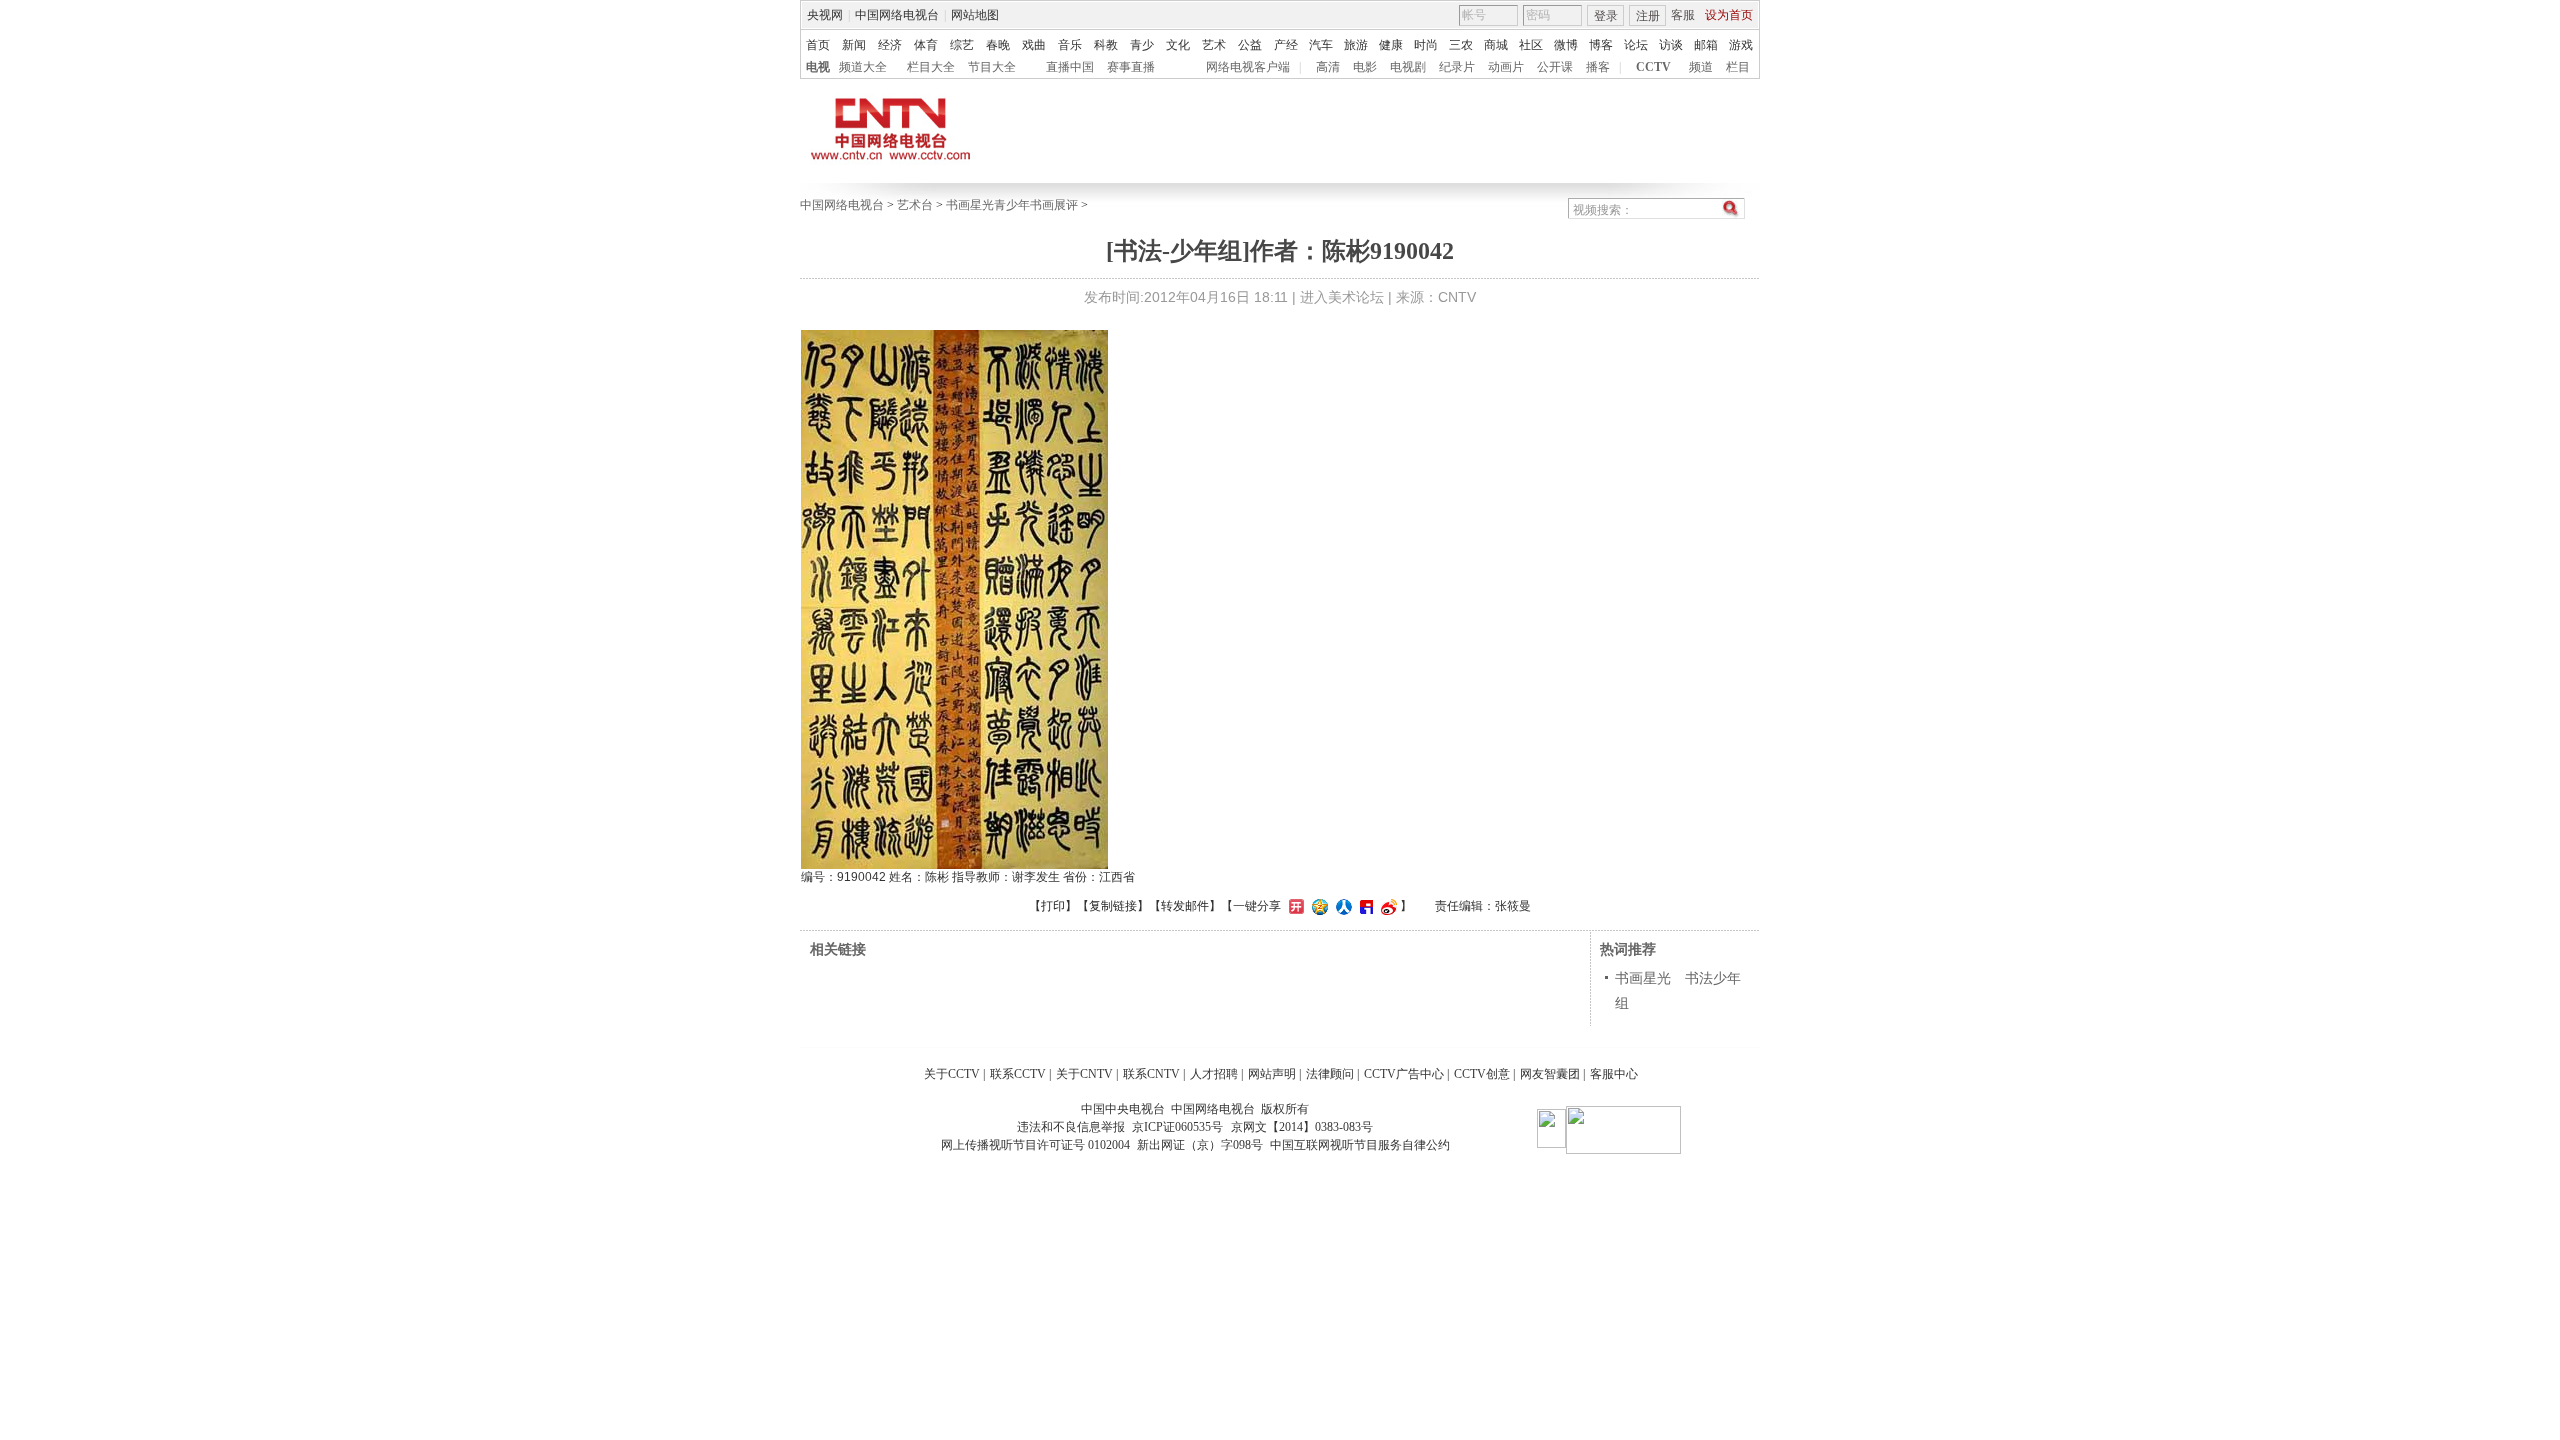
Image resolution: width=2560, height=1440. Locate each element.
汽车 (1321, 45)
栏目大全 (931, 67)
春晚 (998, 45)
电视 (818, 67)
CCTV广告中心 (1404, 1074)
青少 (1142, 45)
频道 (1701, 67)
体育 (926, 45)
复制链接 (1113, 906)
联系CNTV (1151, 1074)
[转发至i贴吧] (1364, 906)
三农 (1461, 45)
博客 (1601, 45)
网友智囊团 (1550, 1074)
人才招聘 (1214, 1074)
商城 (1496, 45)
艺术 (1214, 45)
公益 (1250, 45)
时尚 (1426, 45)
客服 (1683, 15)
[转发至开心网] (1294, 906)
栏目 (1738, 67)
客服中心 (1614, 1074)
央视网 (825, 15)
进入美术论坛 (1342, 297)
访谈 (1671, 45)
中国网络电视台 (897, 15)
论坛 (1636, 45)
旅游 (1356, 45)
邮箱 (1706, 45)
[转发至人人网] (1341, 906)
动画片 (1506, 67)
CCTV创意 (1482, 1074)
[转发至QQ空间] (1317, 906)
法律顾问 (1330, 1074)
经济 (890, 45)
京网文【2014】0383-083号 (1302, 1127)
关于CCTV (952, 1074)
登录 (1606, 16)
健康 (1391, 45)
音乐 (1070, 45)
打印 (1053, 906)
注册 (1648, 16)
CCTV (1653, 67)
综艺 (962, 45)
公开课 (1555, 67)
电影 (1365, 67)
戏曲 (1034, 45)
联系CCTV (1018, 1074)
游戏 (1741, 45)
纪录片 (1457, 67)
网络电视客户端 (1248, 67)
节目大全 (992, 67)
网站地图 (975, 15)
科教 (1106, 45)
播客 (1598, 67)
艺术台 (915, 205)
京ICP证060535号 (1177, 1127)
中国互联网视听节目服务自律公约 (1360, 1145)
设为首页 (1729, 15)
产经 (1286, 45)
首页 (818, 45)
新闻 (854, 45)
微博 (1566, 45)
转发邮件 (1185, 906)
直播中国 (1070, 67)
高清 (1328, 67)
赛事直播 (1131, 67)
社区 (1531, 45)
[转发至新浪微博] (1386, 906)
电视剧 (1408, 67)
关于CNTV (1084, 1074)
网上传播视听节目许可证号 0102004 (1035, 1145)
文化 (1178, 45)
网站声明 (1272, 1074)
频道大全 (863, 67)
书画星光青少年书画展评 (1012, 205)
